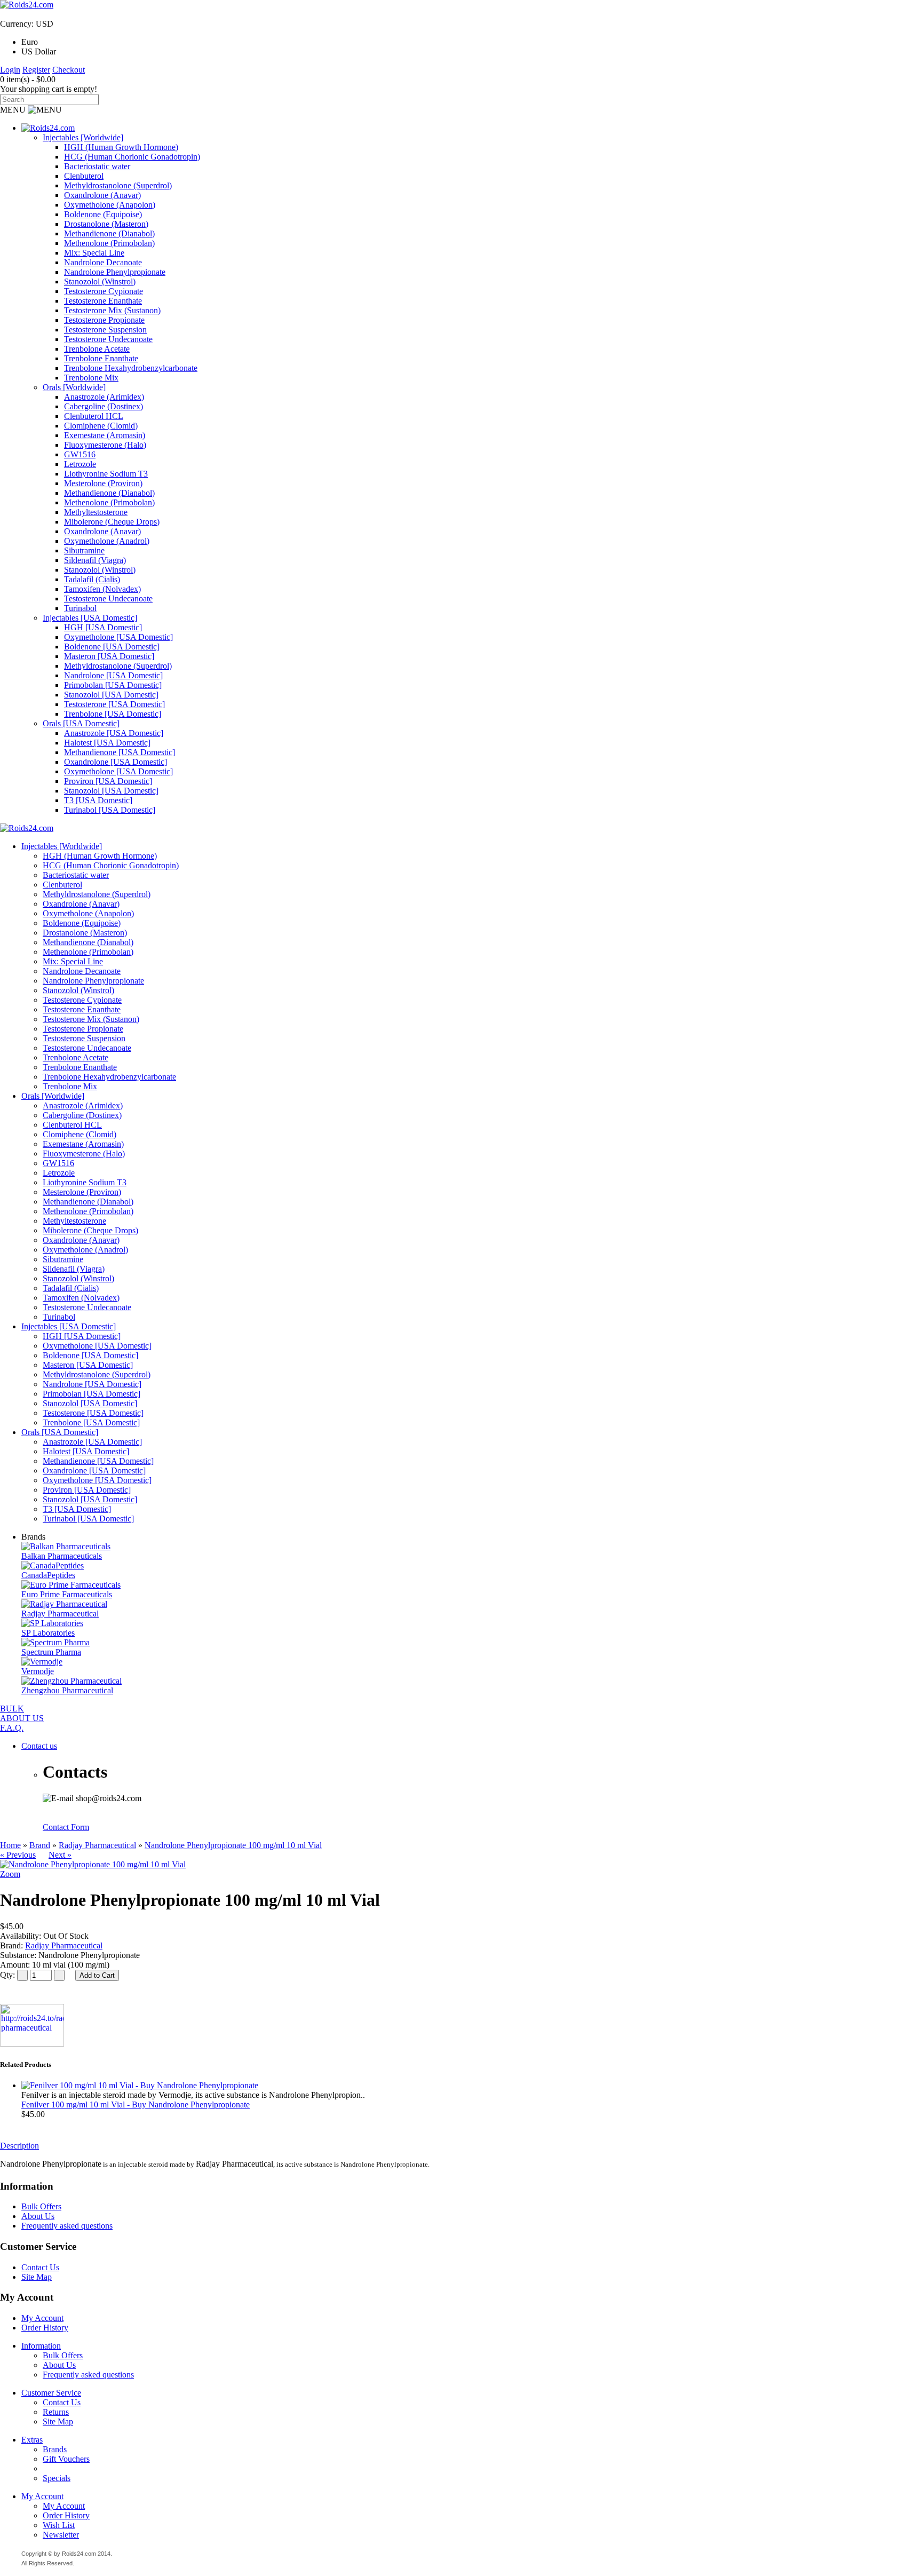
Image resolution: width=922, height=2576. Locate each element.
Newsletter (61, 2535)
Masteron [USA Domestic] (109, 656)
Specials (57, 2478)
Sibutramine (84, 550)
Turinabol (80, 608)
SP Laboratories (48, 1633)
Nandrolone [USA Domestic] (113, 675)
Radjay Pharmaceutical (60, 1614)
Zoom (10, 1874)
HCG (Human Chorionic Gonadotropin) (132, 157)
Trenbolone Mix (91, 378)
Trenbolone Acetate (97, 349)
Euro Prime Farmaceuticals (67, 1594)
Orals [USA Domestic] (81, 723)
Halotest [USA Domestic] (107, 743)
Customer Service (51, 2393)
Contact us (39, 1746)
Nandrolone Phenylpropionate (115, 272)
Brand (40, 1845)
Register (36, 70)
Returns (56, 2412)
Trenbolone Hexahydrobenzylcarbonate (131, 368)
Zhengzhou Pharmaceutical (67, 1690)
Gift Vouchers (66, 2459)
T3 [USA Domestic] (98, 800)
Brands (55, 2449)
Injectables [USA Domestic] (90, 618)
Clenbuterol (84, 176)
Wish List (59, 2525)
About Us (38, 2216)
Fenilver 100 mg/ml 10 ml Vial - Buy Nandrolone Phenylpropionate (136, 2105)
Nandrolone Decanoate (103, 262)
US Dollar (39, 51)
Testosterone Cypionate (104, 291)
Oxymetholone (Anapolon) (110, 205)
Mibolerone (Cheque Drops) (112, 522)
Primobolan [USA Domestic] (113, 685)
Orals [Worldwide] (74, 387)
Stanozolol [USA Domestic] (111, 695)
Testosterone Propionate (104, 320)
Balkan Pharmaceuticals (62, 1556)
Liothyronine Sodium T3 (106, 474)
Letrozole (80, 464)
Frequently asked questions (67, 2226)
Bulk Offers (41, 2206)
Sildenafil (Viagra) (95, 560)
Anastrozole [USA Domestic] (114, 733)
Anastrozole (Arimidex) (104, 397)
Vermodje (38, 1671)
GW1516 (80, 454)
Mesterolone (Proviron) (103, 483)
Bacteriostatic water (97, 166)
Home (10, 1845)
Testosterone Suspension (105, 330)
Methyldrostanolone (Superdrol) (118, 185)
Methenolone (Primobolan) (109, 243)
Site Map (37, 2277)
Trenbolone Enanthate (101, 358)
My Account (42, 2318)
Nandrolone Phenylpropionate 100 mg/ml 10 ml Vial (233, 1845)
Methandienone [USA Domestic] (120, 752)
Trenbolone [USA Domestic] (113, 714)
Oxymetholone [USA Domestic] (118, 637)
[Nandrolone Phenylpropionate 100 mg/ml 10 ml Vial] (93, 1864)
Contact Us (40, 2267)
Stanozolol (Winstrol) (100, 282)
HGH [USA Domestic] (103, 627)
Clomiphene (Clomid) (101, 426)
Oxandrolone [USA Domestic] (116, 762)
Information (41, 2346)
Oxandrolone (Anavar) (102, 195)
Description (19, 2146)
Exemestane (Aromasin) (105, 435)
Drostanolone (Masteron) (106, 224)
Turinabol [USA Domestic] (110, 810)
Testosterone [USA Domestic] (114, 704)
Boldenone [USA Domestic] (112, 647)
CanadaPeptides (48, 1575)
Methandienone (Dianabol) (109, 233)
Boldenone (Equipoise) (103, 214)
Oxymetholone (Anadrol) (107, 541)
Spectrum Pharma (51, 1652)
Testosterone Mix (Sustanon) (112, 310)
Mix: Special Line (94, 253)
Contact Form (66, 1827)
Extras (32, 2440)
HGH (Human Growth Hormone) (121, 147)
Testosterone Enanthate (103, 301)
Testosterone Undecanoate (108, 339)
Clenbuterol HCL (94, 416)
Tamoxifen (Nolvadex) (102, 589)
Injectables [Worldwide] (83, 137)
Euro (30, 42)
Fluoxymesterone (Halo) (105, 445)
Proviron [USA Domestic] (108, 781)
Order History (45, 2328)
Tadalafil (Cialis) (92, 579)
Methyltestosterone (96, 512)
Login (10, 70)
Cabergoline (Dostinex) (104, 406)
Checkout (69, 70)
